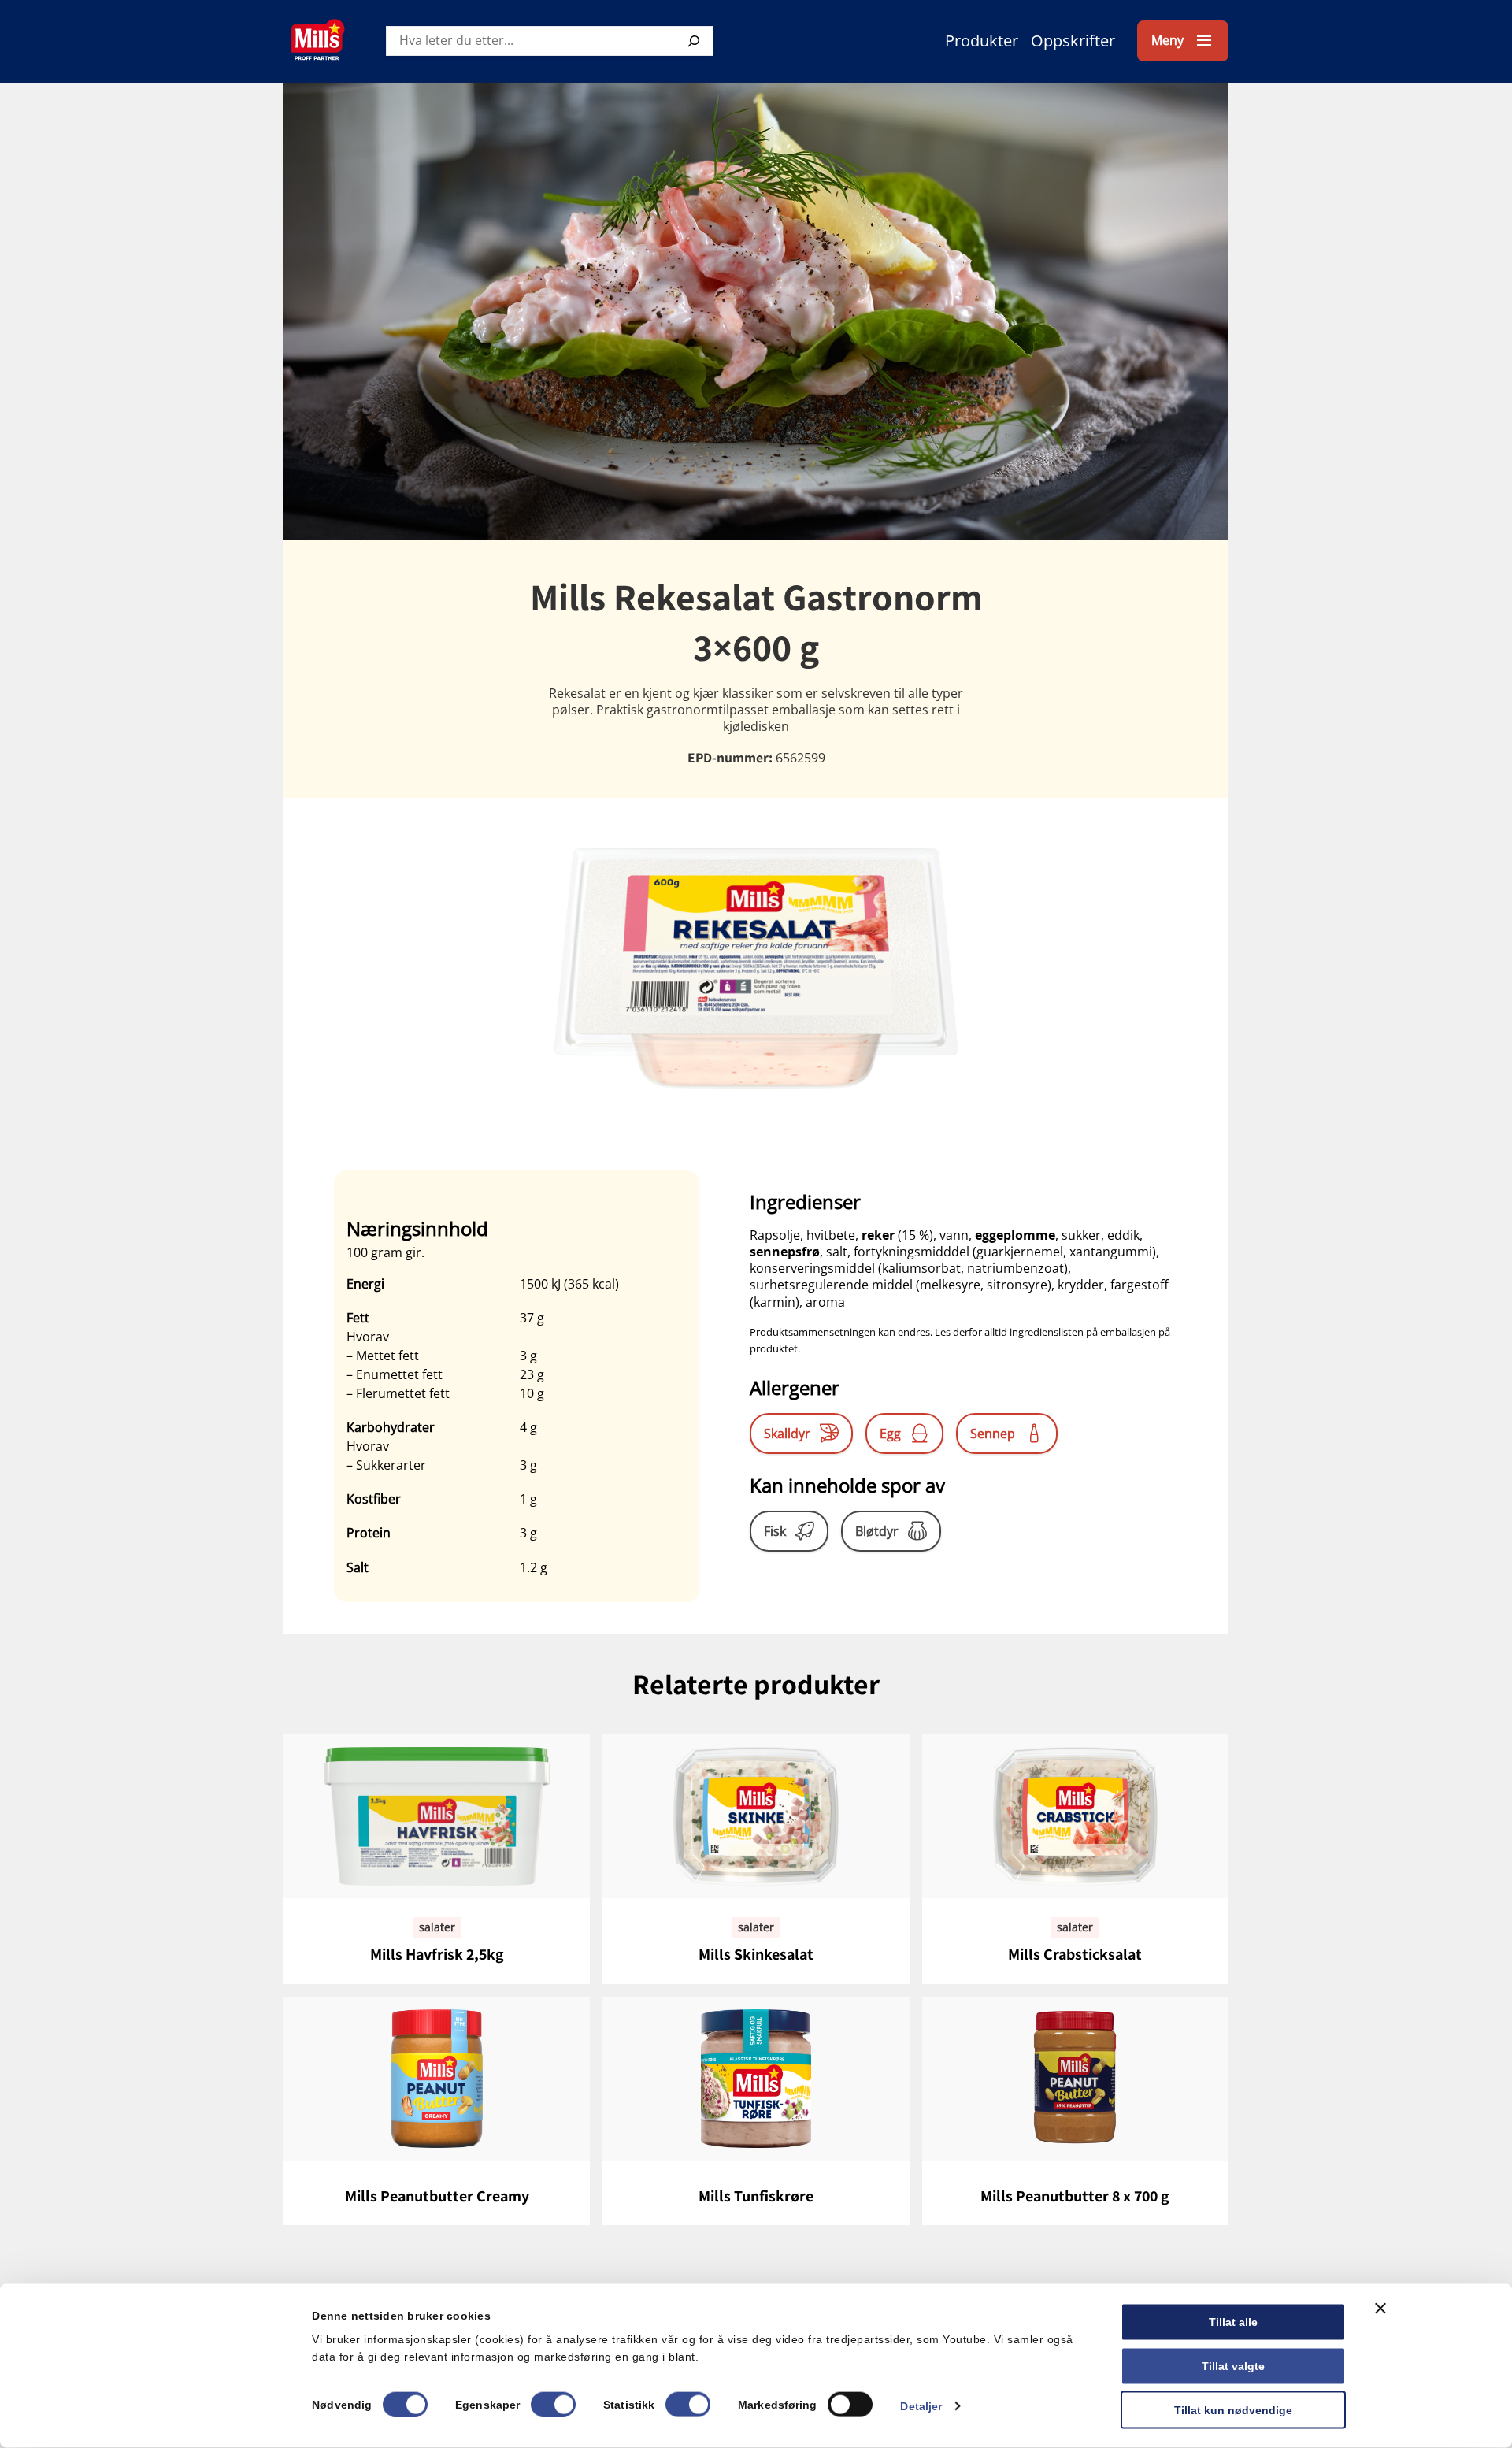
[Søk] (694, 41)
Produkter (982, 41)
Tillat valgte (1233, 2365)
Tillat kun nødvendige (1233, 2409)
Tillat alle (1233, 2322)
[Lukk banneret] (1380, 2309)
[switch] (553, 2404)
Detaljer (921, 2405)
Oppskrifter (1073, 41)
